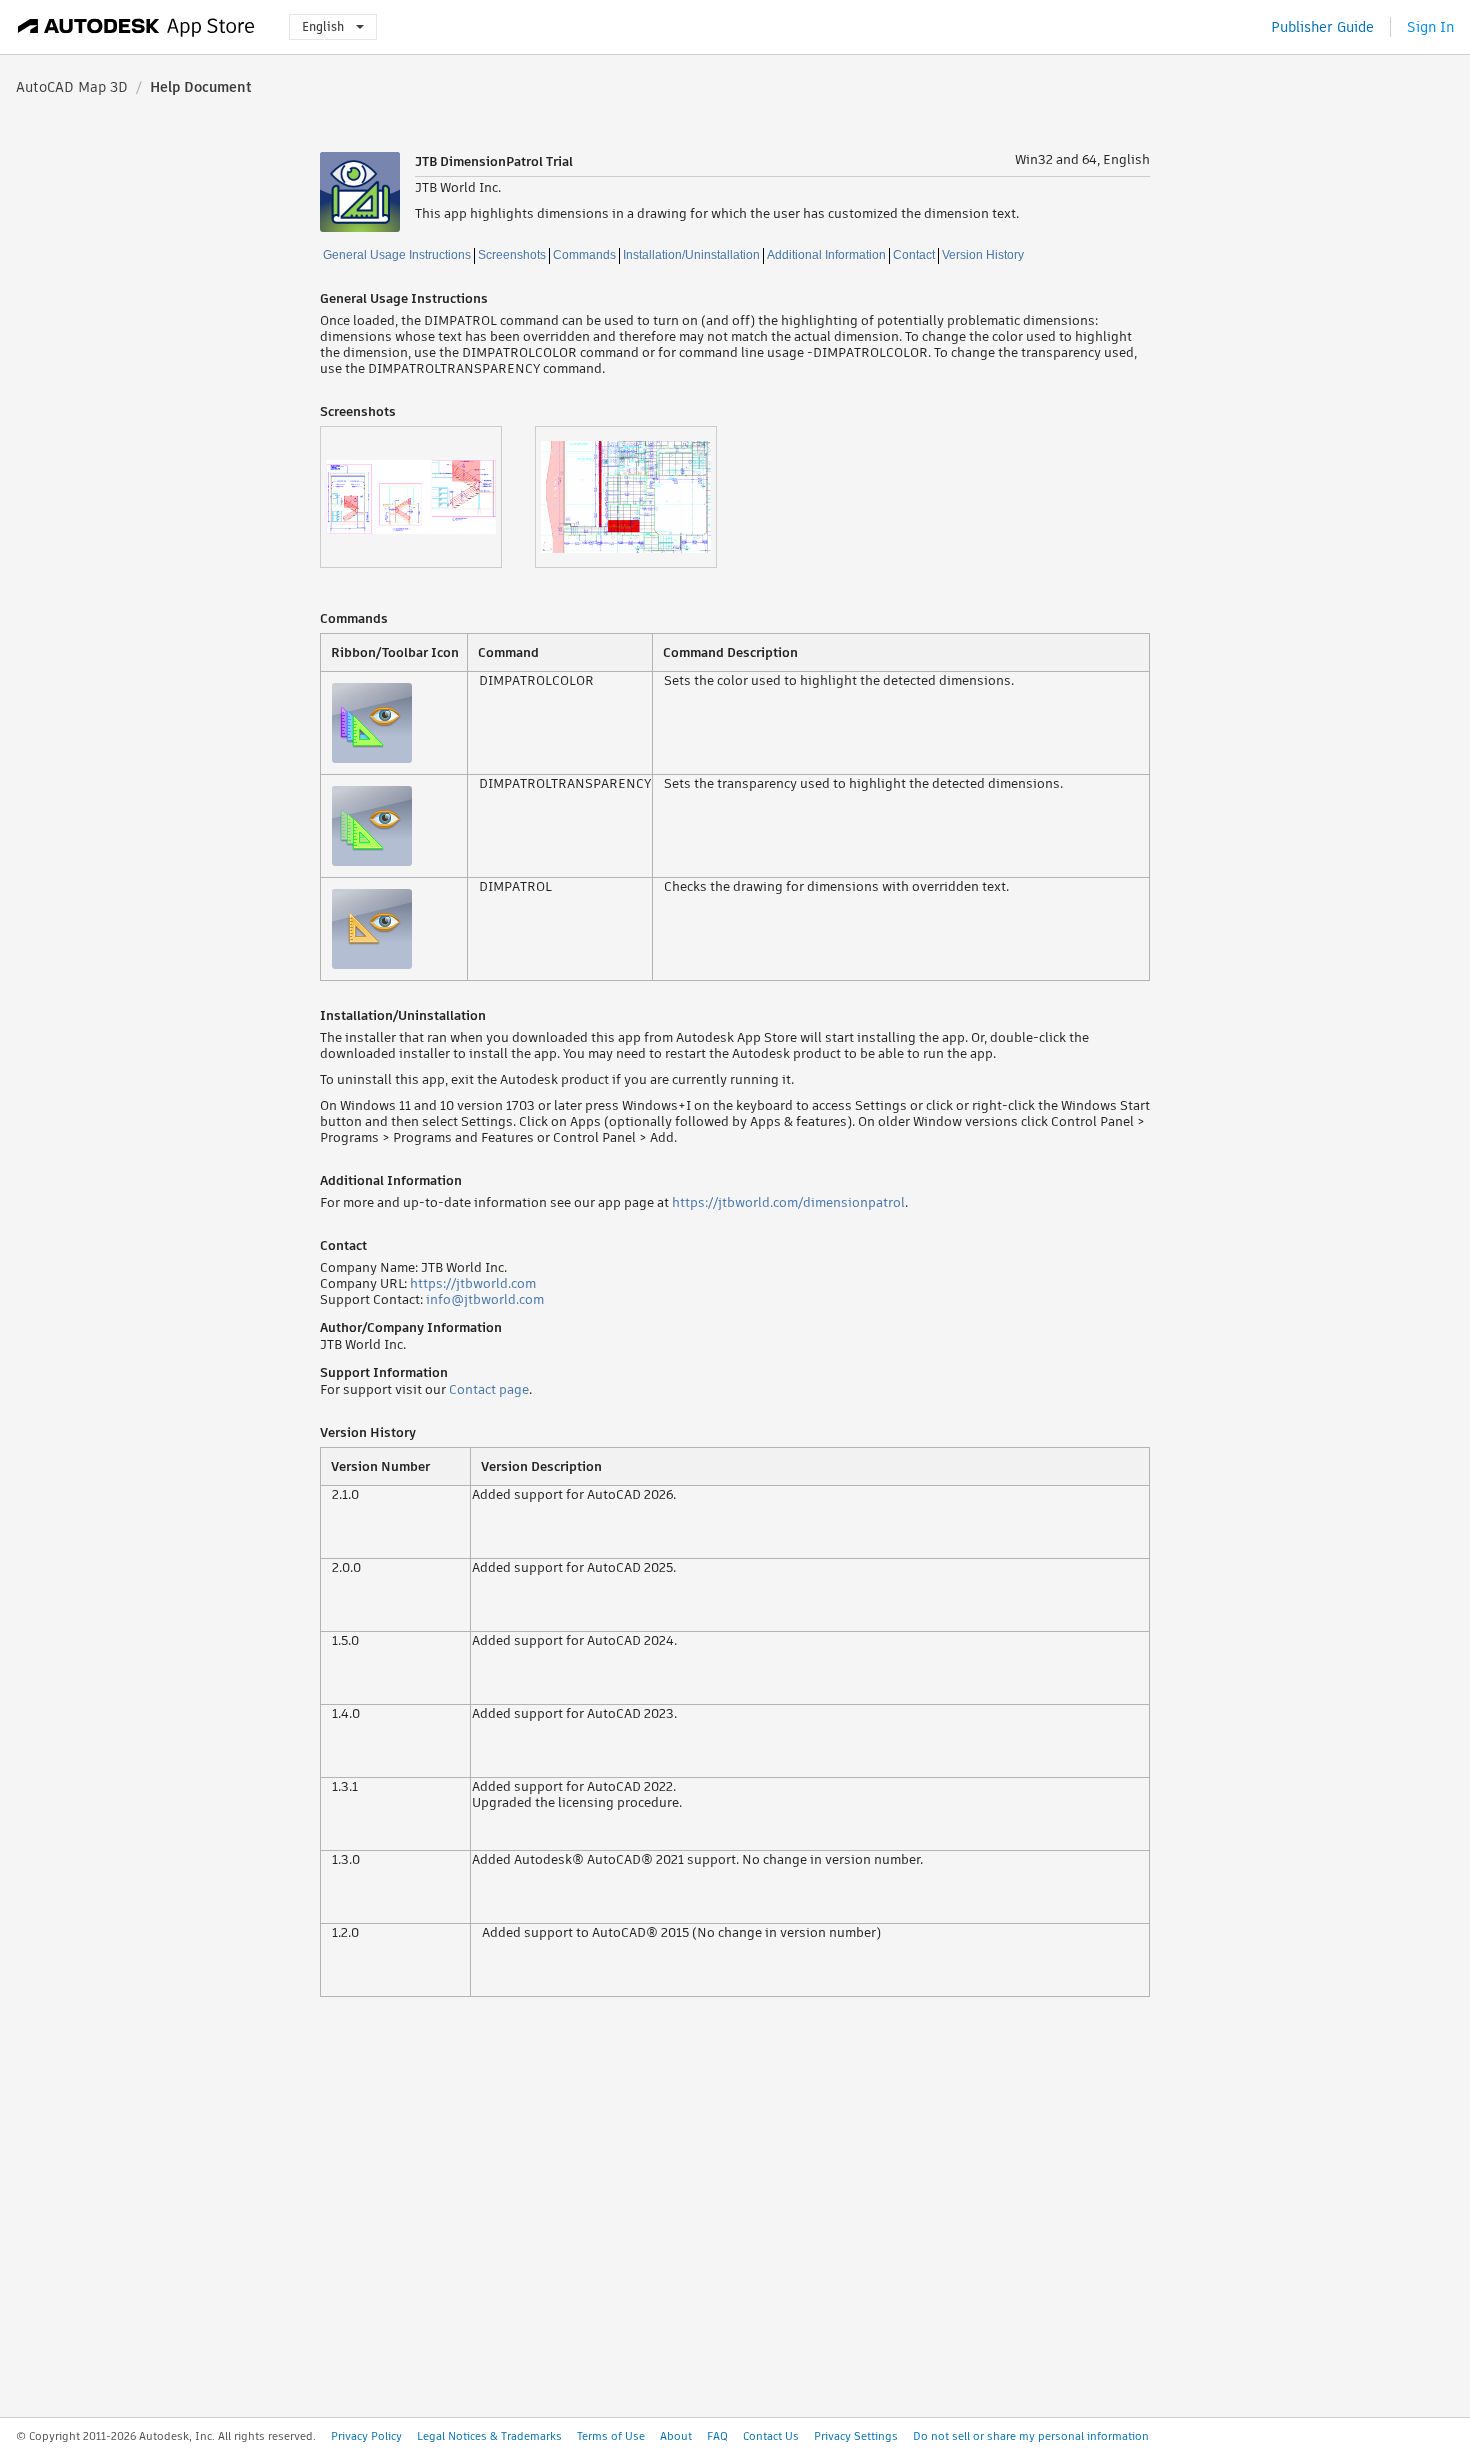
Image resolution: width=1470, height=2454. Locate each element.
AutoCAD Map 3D (72, 87)
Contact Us (771, 2436)
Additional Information (826, 255)
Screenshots (512, 255)
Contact (914, 255)
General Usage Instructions (397, 255)
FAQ (717, 2436)
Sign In (1430, 27)
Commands (584, 255)
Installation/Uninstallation (691, 255)
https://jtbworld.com (473, 1283)
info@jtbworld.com (485, 1299)
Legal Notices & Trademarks (489, 2436)
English (323, 26)
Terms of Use (611, 2436)
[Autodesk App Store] (136, 27)
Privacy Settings (856, 2436)
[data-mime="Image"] (427, 497)
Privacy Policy (366, 2436)
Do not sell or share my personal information (1031, 2436)
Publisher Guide (1322, 27)
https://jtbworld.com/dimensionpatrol (788, 1202)
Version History (983, 255)
